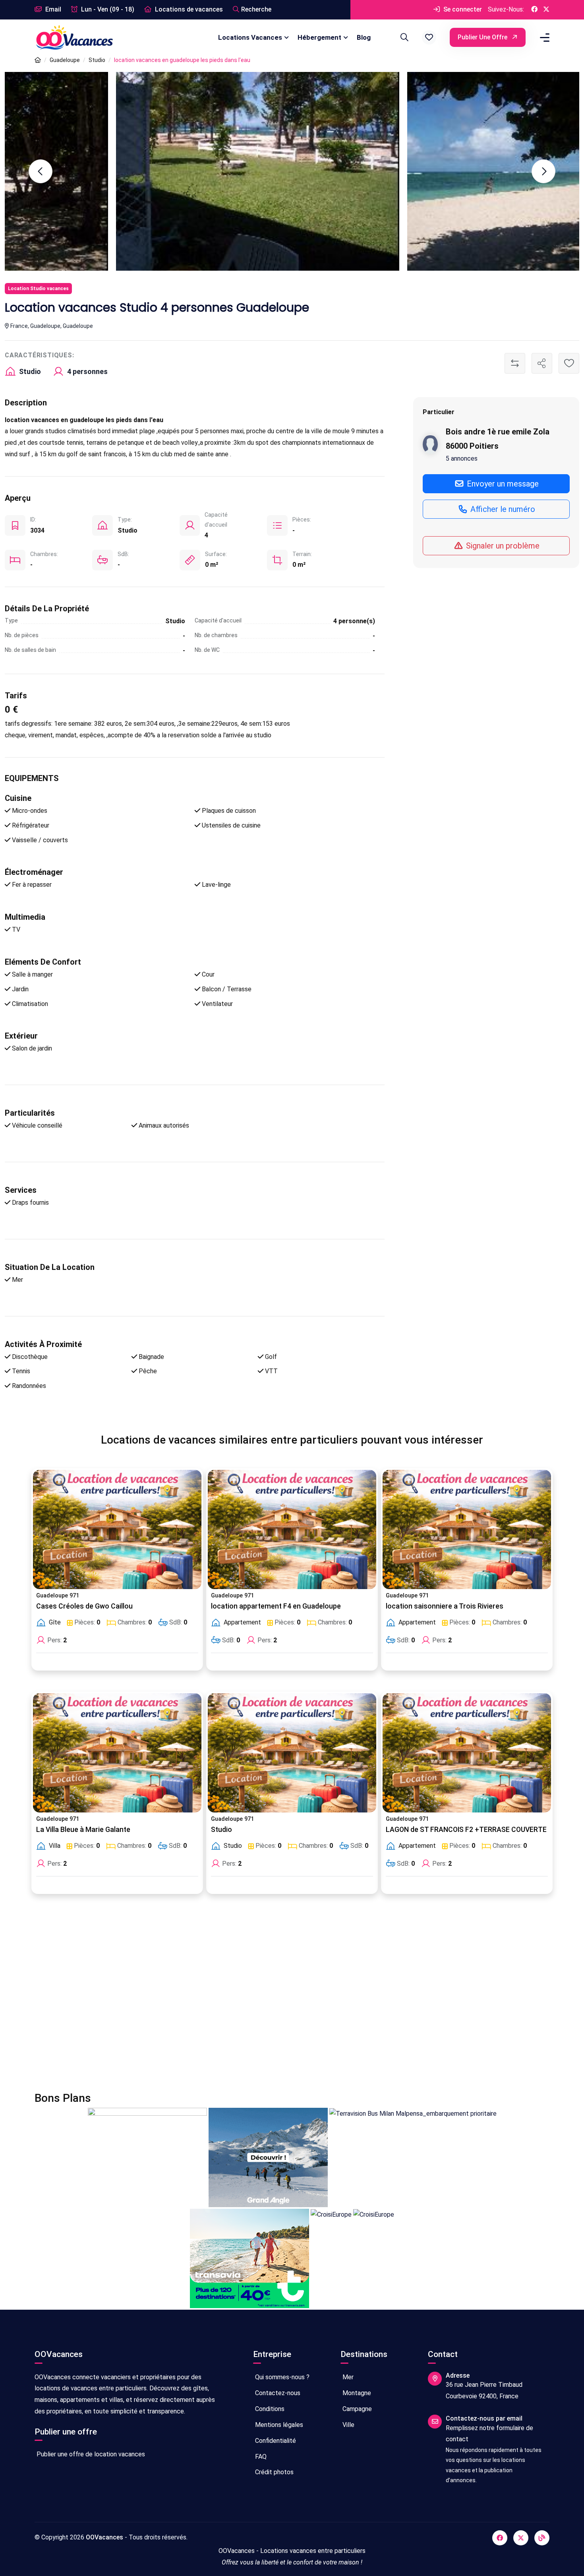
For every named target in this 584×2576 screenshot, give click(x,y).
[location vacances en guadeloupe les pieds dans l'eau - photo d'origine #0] (438, 171)
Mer (347, 2377)
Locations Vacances (250, 37)
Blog (364, 37)
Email (52, 9)
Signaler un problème (502, 546)
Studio (97, 60)
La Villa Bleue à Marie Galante (83, 1830)
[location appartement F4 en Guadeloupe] (292, 1529)
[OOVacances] (74, 37)
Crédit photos (274, 2472)
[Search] (403, 37)
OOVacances (104, 2537)
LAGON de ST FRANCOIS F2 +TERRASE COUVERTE (466, 1830)
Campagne (356, 2409)
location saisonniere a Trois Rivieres (445, 1606)
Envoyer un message (502, 483)
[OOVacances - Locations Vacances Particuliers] (38, 60)
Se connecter (462, 9)
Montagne (356, 2393)
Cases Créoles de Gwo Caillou (84, 1606)
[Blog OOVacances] (542, 2538)
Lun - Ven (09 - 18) (107, 9)
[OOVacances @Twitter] (546, 10)
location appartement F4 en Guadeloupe (276, 1606)
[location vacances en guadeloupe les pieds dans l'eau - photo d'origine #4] (146, 171)
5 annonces (462, 458)
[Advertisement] (273, 1998)
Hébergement (319, 37)
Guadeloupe (65, 60)
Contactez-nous (277, 2393)
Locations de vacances (188, 9)
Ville (348, 2425)
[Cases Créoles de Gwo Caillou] (117, 1529)
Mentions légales (278, 2425)
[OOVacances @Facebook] (534, 10)
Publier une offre (483, 37)
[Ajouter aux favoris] (569, 363)
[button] (429, 37)
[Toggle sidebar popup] (543, 38)
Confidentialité (275, 2441)
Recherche (256, 9)
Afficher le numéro (502, 509)
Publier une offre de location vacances (90, 2454)
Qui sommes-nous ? (281, 2377)
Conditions (269, 2409)
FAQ (260, 2457)
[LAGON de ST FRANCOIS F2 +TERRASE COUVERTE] (467, 1753)
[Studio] (292, 1753)
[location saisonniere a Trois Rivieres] (467, 1529)
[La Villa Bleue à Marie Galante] (117, 1753)
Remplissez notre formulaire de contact (489, 2434)
